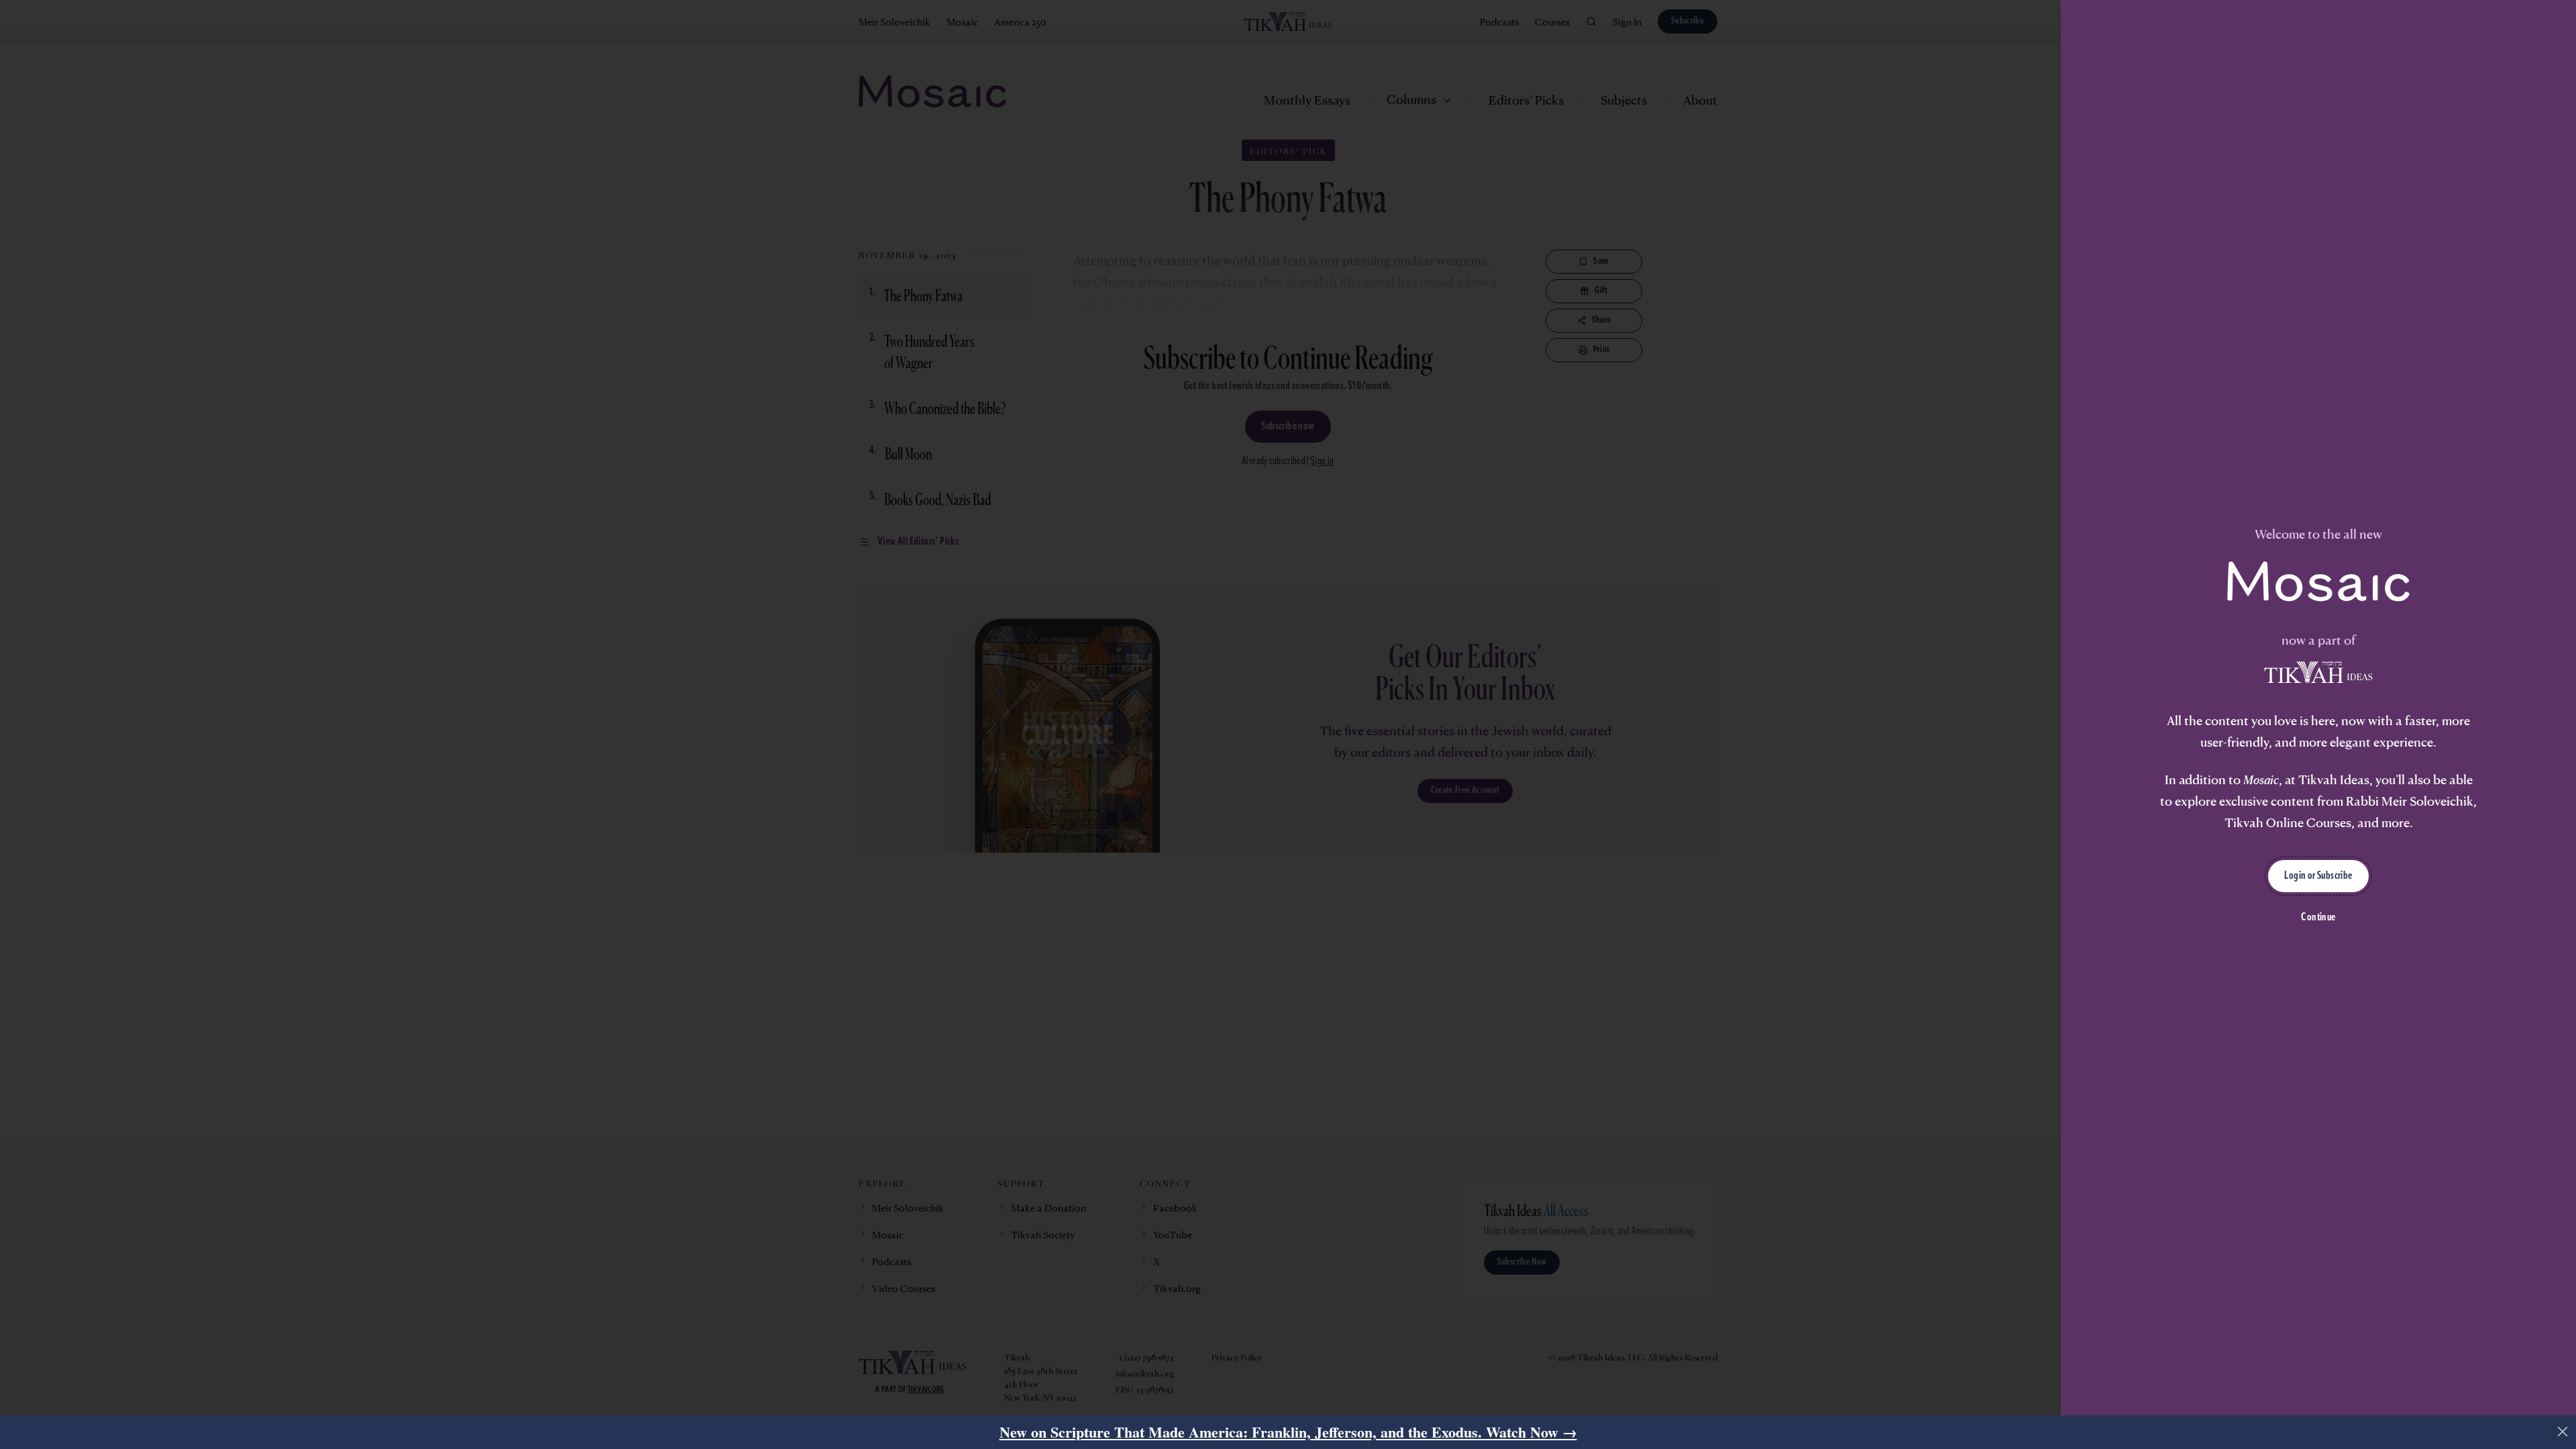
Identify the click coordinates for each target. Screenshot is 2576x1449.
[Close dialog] (1606, 531)
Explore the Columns (1120, 835)
